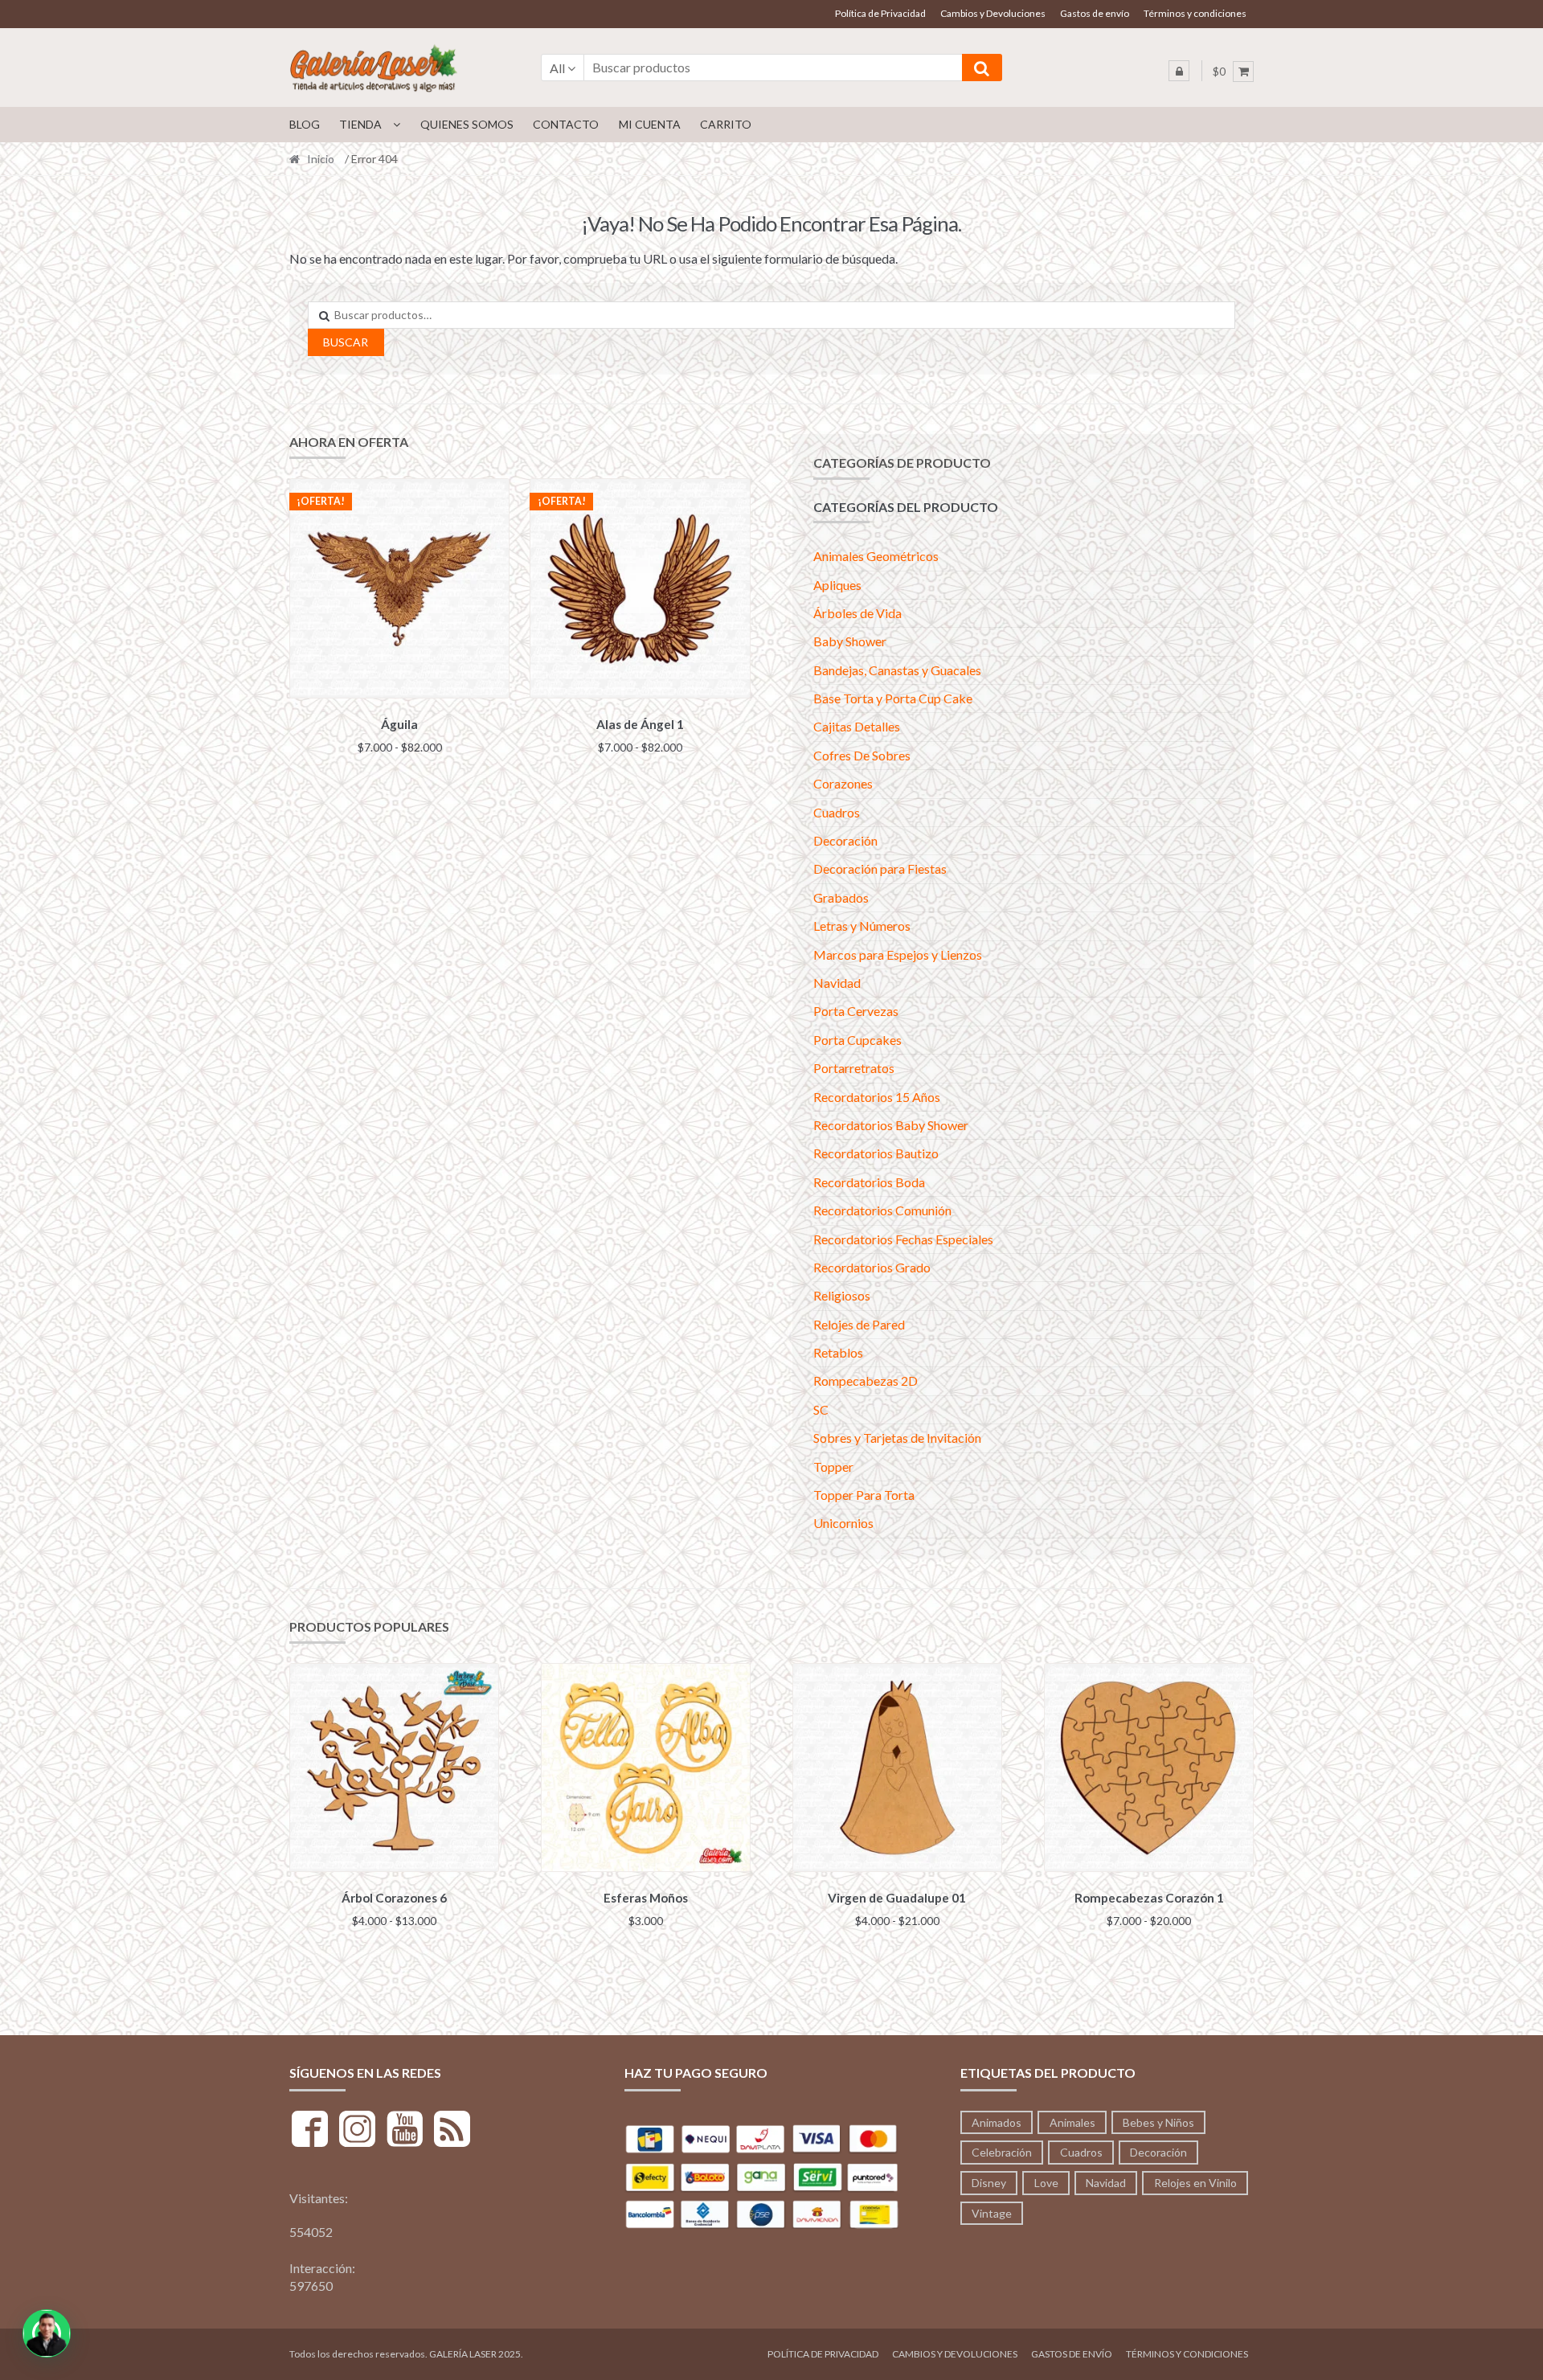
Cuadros (837, 812)
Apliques (837, 585)
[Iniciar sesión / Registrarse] (1179, 71)
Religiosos (842, 1295)
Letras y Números (862, 926)
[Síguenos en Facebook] (310, 2131)
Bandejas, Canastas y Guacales (897, 670)
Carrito (726, 124)
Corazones (843, 783)
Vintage (992, 2213)
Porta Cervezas (856, 1011)
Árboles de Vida (857, 613)
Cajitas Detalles (857, 726)
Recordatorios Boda (869, 1182)
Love (1046, 2183)
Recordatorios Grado (872, 1267)
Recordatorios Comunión (882, 1210)
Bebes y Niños (1158, 2122)
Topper (833, 1467)
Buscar (346, 342)
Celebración (1002, 2152)
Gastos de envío (1095, 13)
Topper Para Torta (864, 1495)
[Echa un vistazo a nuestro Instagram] (357, 2131)
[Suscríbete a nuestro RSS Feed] (452, 2131)
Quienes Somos (467, 124)
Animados (997, 2122)
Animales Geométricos (876, 556)
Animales (1072, 2122)
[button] (47, 2333)
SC (821, 1409)
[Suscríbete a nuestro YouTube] (405, 2131)
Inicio (321, 159)
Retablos (838, 1352)
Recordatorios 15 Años (877, 1097)
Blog (305, 124)
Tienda (360, 124)
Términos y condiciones (1195, 13)
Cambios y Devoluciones (993, 13)
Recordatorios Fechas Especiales (903, 1239)
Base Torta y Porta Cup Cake (893, 698)
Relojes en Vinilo (1195, 2183)
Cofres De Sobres (862, 755)
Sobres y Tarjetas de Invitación (897, 1438)
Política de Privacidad (880, 13)
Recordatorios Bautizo (876, 1153)
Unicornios (843, 1523)
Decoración (845, 840)
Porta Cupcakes (857, 1040)
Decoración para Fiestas (880, 868)
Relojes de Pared (859, 1324)
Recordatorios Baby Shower (891, 1125)
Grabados (841, 897)
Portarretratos (854, 1068)
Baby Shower (850, 641)
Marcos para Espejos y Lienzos (898, 954)
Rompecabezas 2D (866, 1380)
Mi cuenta (650, 124)
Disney (989, 2183)
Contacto (566, 124)
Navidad (837, 983)
